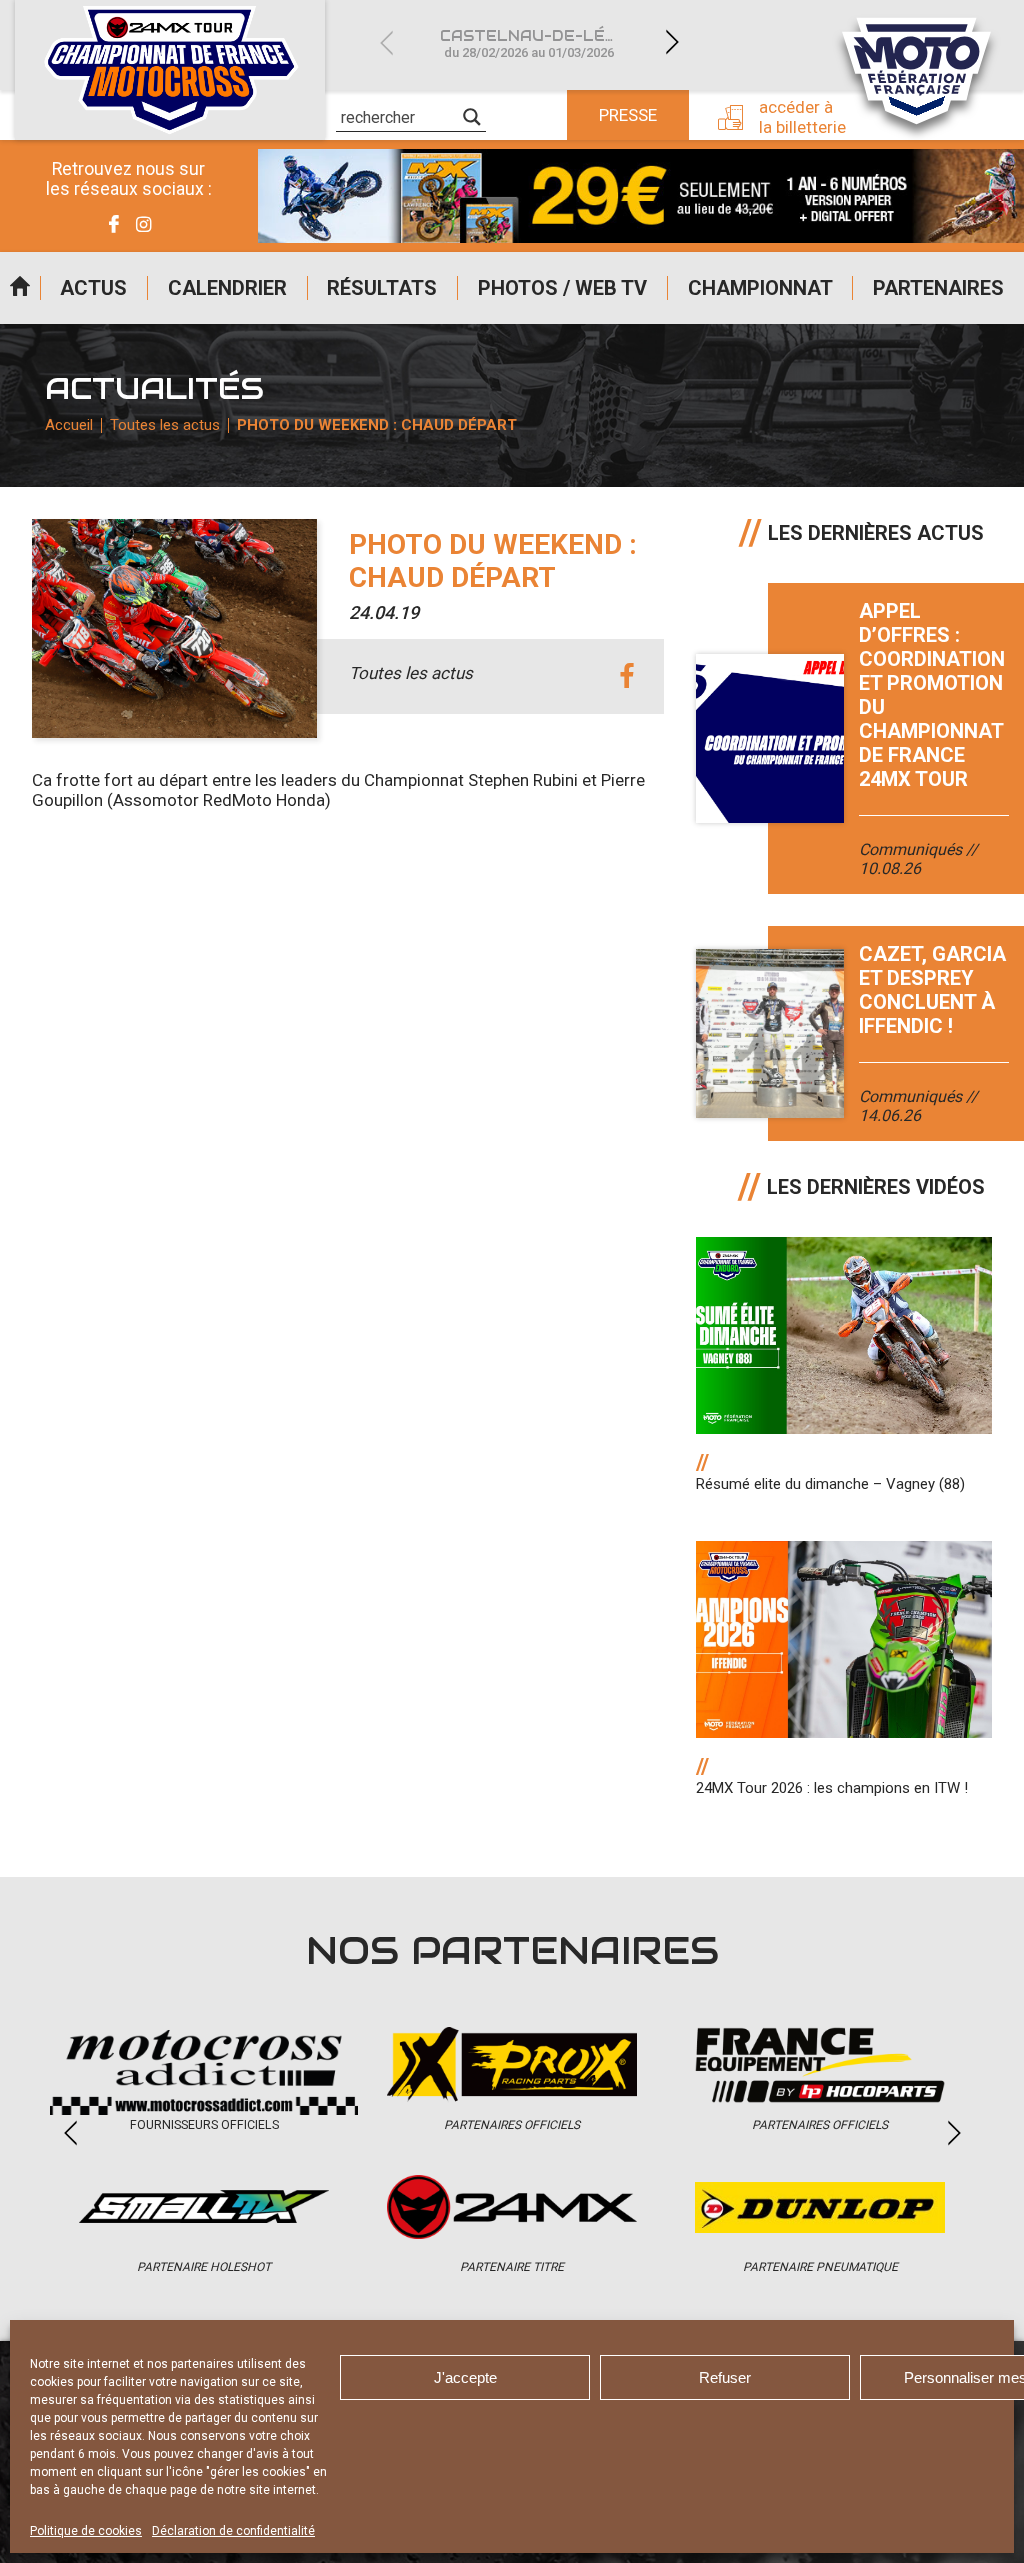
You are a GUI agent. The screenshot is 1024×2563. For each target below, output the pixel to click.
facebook (626, 676)
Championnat (760, 288)
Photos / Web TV (562, 288)
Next (672, 42)
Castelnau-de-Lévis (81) (541, 43)
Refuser (725, 2377)
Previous (386, 42)
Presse (628, 115)
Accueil (20, 288)
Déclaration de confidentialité (233, 2531)
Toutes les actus (165, 425)
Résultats (382, 288)
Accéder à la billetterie (802, 117)
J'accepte (465, 2377)
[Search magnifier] (472, 117)
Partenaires (938, 288)
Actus (93, 288)
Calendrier (227, 288)
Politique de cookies (86, 2531)
